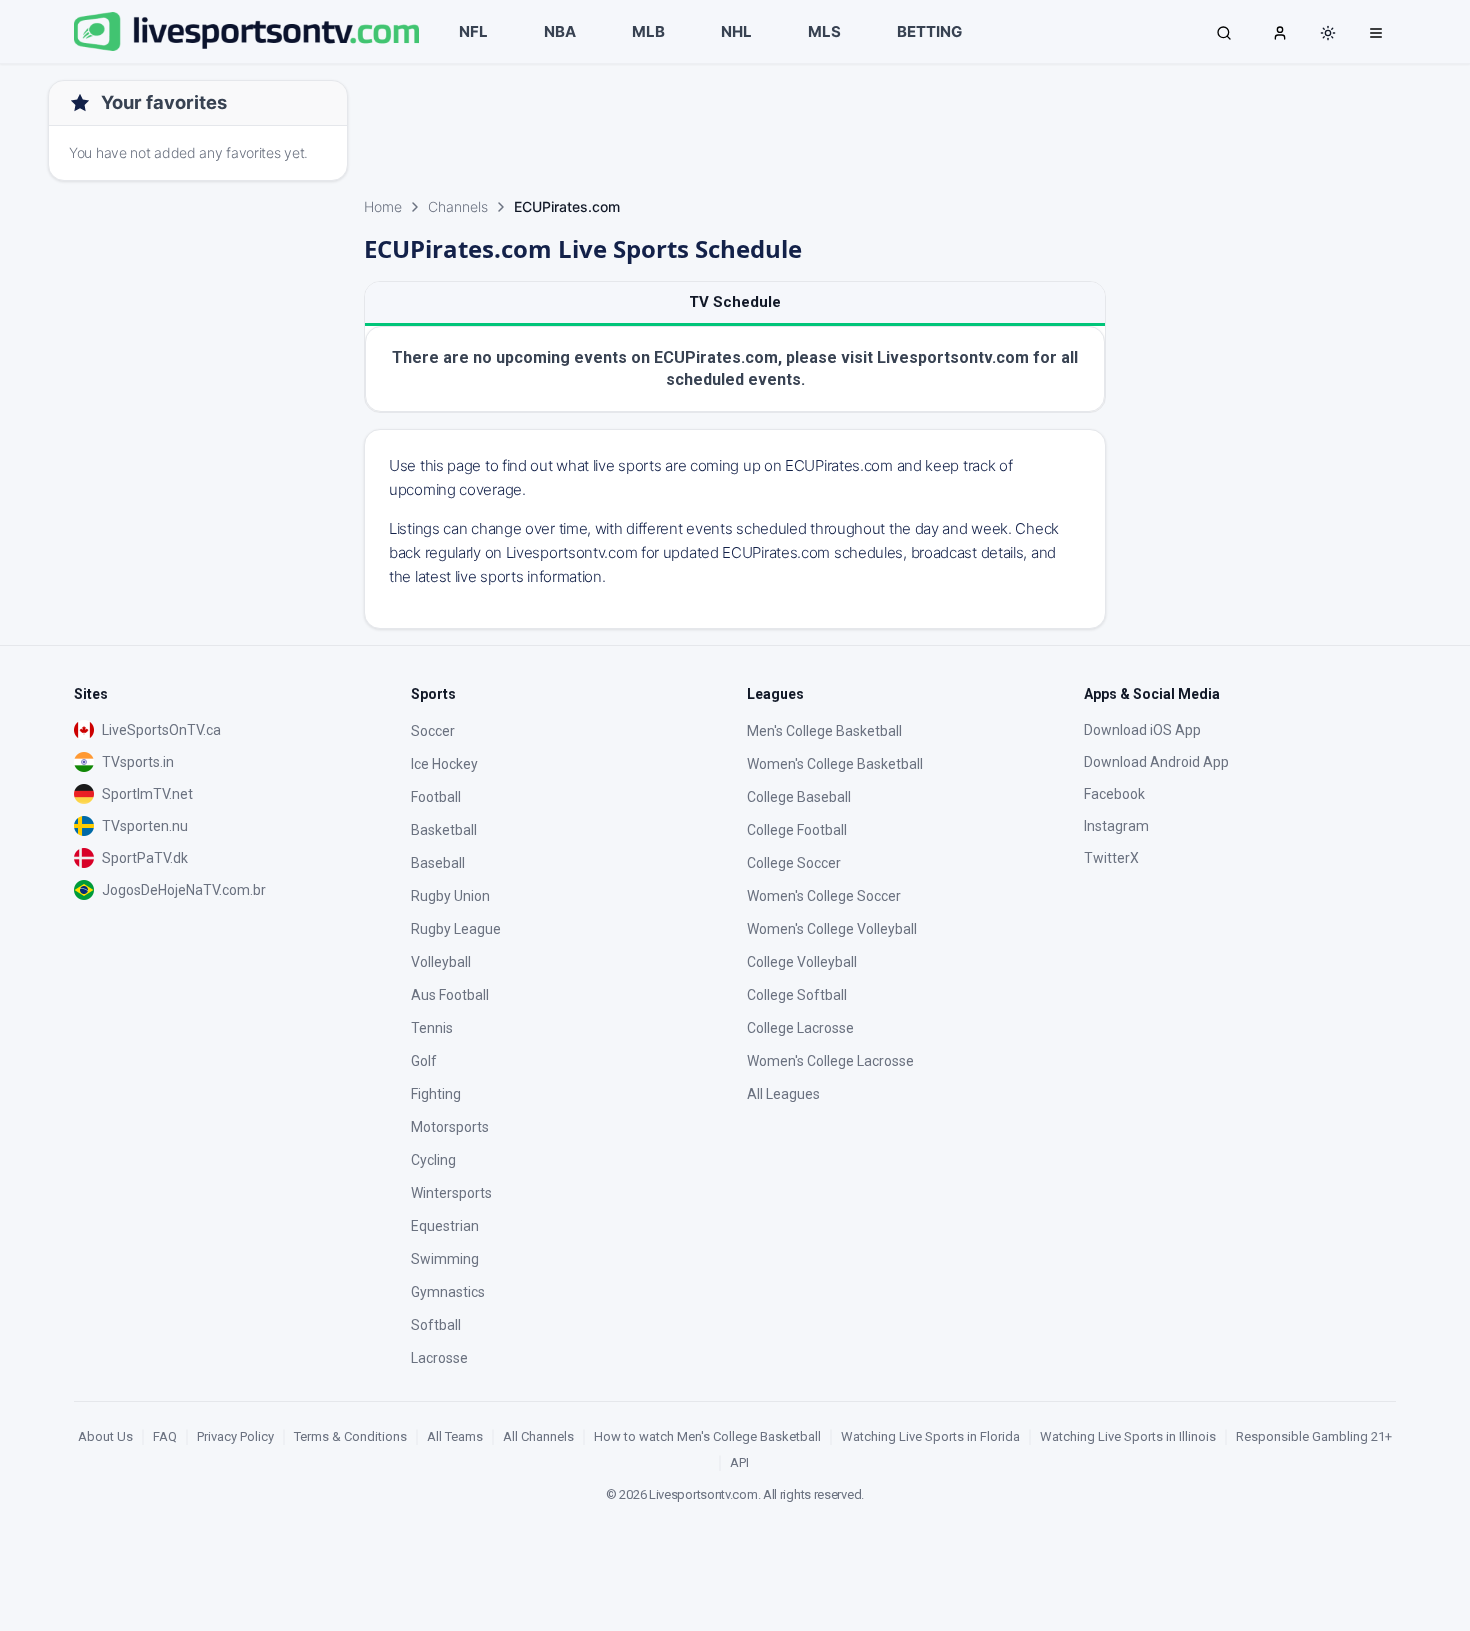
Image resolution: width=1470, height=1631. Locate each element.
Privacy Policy (235, 1436)
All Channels (538, 1436)
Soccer (433, 731)
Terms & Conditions (350, 1436)
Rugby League (456, 929)
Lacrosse (439, 1358)
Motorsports (450, 1127)
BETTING (929, 31)
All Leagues (783, 1094)
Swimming (445, 1259)
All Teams (455, 1436)
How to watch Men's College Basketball (707, 1436)
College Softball (797, 995)
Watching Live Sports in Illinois (1128, 1436)
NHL (736, 31)
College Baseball (799, 797)
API (739, 1462)
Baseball (438, 863)
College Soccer (794, 863)
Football (436, 797)
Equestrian (445, 1226)
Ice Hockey (444, 764)
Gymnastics (448, 1292)
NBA (560, 31)
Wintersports (451, 1193)
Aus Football (450, 995)
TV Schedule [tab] (735, 302)
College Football (797, 830)
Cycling (433, 1160)
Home (383, 206)
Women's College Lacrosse (830, 1061)
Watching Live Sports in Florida (930, 1436)
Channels (458, 206)
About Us (105, 1436)
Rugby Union (450, 896)
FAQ (165, 1436)
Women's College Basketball (835, 764)
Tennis (432, 1028)
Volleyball (441, 962)
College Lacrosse (800, 1028)
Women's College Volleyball (832, 929)
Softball (436, 1325)
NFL (473, 31)
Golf (424, 1061)
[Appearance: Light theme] (1328, 33)
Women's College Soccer (824, 896)
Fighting (436, 1094)
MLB (648, 31)
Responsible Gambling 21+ (1314, 1436)
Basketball (444, 830)
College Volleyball (802, 962)
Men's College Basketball (824, 731)
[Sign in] (1280, 32)
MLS (824, 31)
